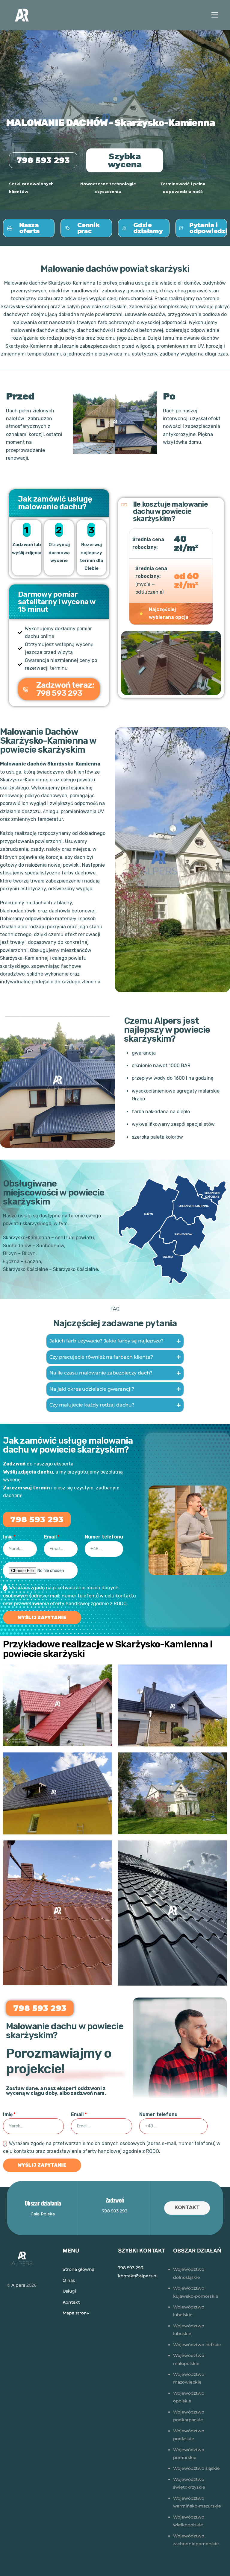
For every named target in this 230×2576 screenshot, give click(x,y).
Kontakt (187, 2207)
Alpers (18, 2285)
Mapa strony (76, 2313)
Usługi (69, 2291)
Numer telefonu (104, 1537)
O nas (69, 2280)
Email (50, 1537)
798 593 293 (115, 2211)
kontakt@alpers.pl (138, 2276)
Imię (8, 1537)
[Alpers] (22, 22)
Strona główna (78, 2269)
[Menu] (215, 15)
